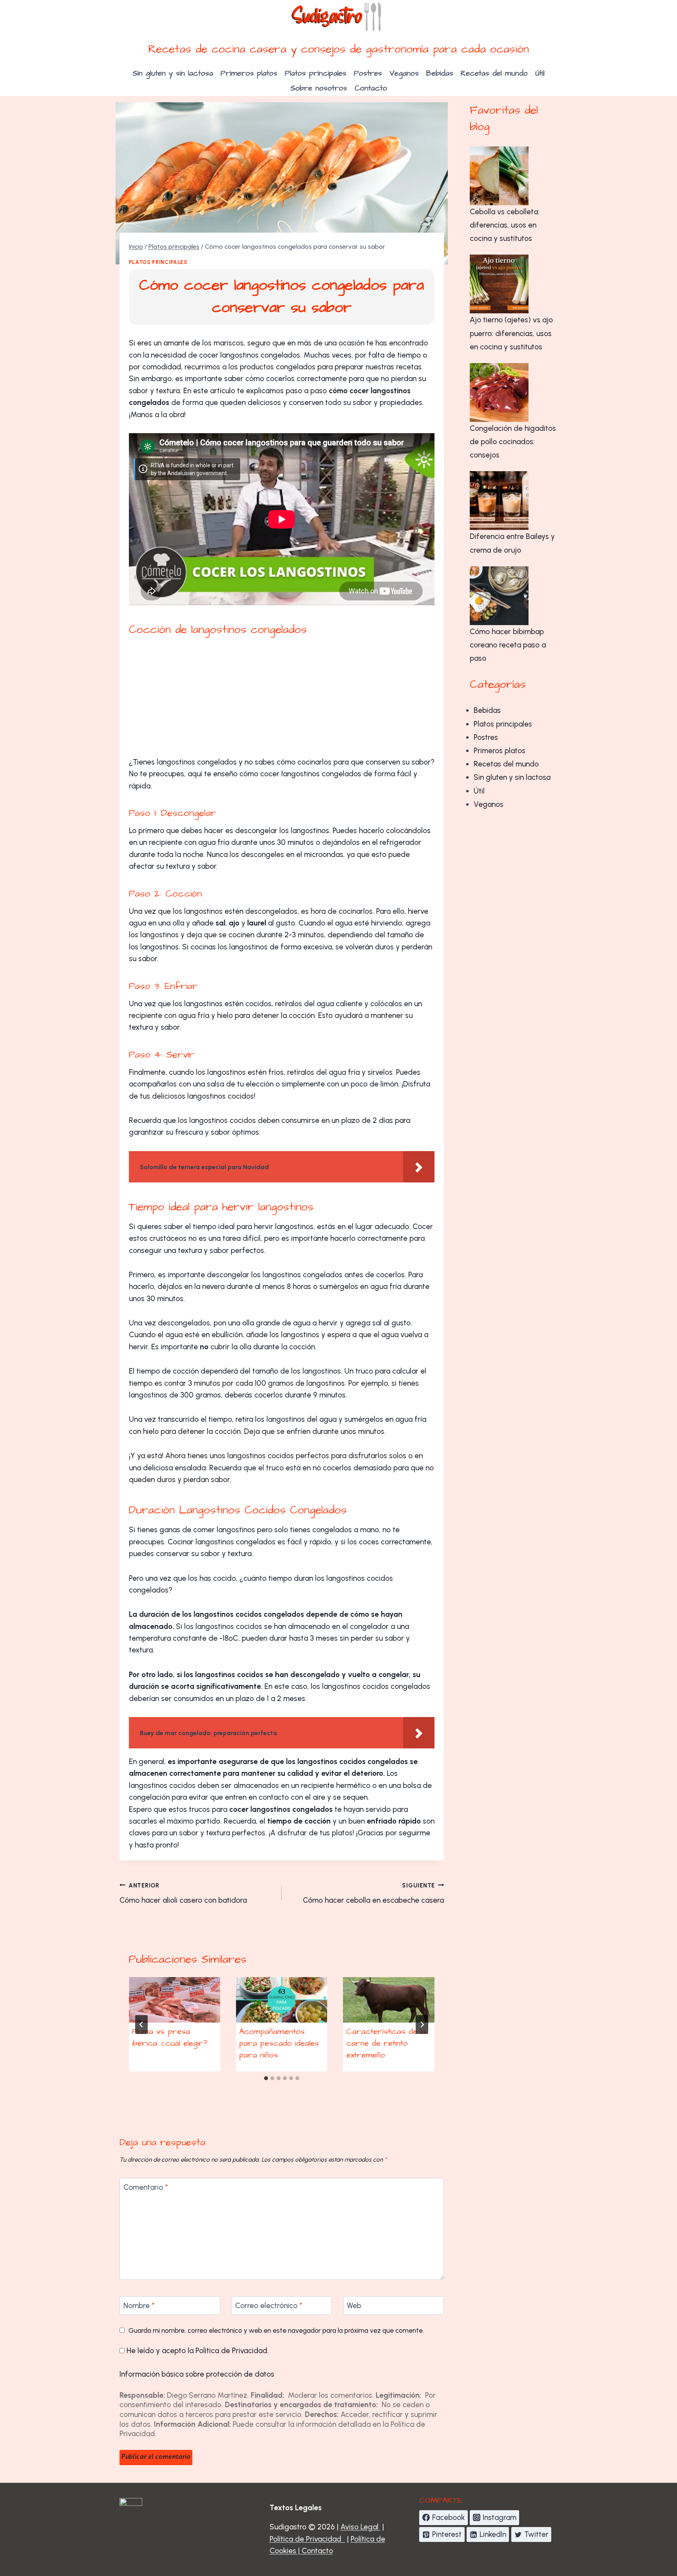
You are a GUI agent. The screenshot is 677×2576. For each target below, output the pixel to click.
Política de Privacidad (231, 2351)
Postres (368, 73)
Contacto (371, 88)
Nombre (139, 2306)
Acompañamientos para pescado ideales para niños (279, 2043)
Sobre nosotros (319, 88)
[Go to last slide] (141, 2025)
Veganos (404, 73)
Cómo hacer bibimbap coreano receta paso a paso (508, 645)
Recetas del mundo (494, 73)
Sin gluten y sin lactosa (173, 73)
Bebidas (440, 73)
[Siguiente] (422, 2025)
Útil (540, 73)
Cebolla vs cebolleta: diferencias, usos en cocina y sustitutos (505, 225)
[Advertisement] (282, 698)
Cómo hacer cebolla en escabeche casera (373, 1894)
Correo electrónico (269, 2306)
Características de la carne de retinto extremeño (386, 2043)
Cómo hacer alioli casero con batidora (183, 1894)
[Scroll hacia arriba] (649, 2524)
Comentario (146, 2187)
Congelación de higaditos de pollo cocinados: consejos (513, 442)
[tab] (266, 2078)
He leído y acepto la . (197, 2351)
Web (354, 2306)
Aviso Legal (360, 2527)
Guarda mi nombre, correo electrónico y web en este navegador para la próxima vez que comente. (276, 2330)
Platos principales (316, 73)
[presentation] (175, 2000)
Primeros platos (249, 73)
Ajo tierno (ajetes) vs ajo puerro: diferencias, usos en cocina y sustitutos (511, 333)
